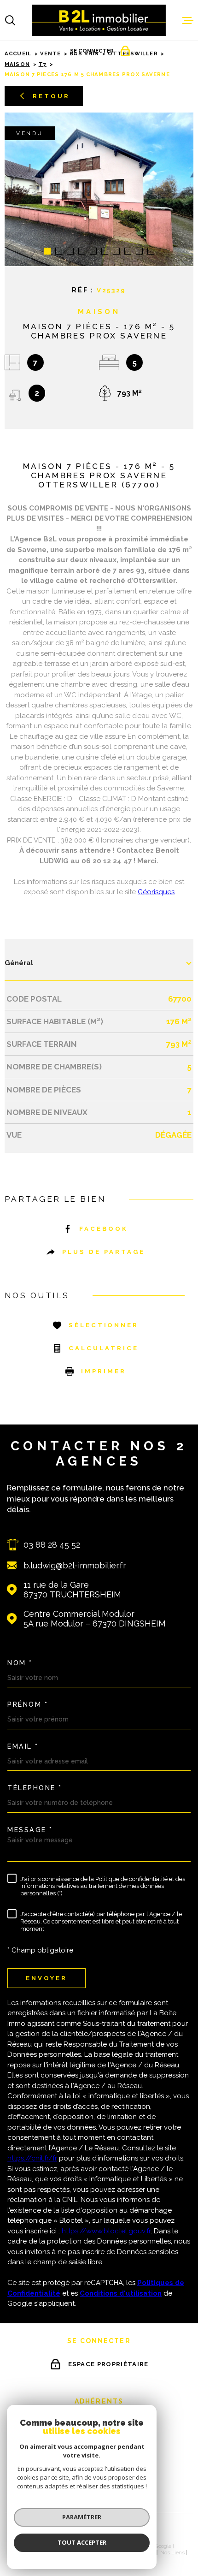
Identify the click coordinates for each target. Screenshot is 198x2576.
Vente (51, 53)
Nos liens (172, 2552)
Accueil (18, 53)
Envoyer (47, 1978)
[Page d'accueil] (99, 20)
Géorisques (156, 892)
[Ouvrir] (10, 20)
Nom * (20, 1663)
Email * (23, 1746)
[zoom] (99, 189)
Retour (51, 96)
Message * (30, 1830)
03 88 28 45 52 (52, 1545)
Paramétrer (82, 2517)
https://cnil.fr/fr (32, 2158)
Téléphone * (35, 1788)
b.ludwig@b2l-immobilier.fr (75, 1565)
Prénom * (28, 1704)
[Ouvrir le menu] (188, 20)
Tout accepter (82, 2542)
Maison (17, 64)
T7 (43, 64)
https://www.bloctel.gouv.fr (106, 2231)
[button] (47, 251)
